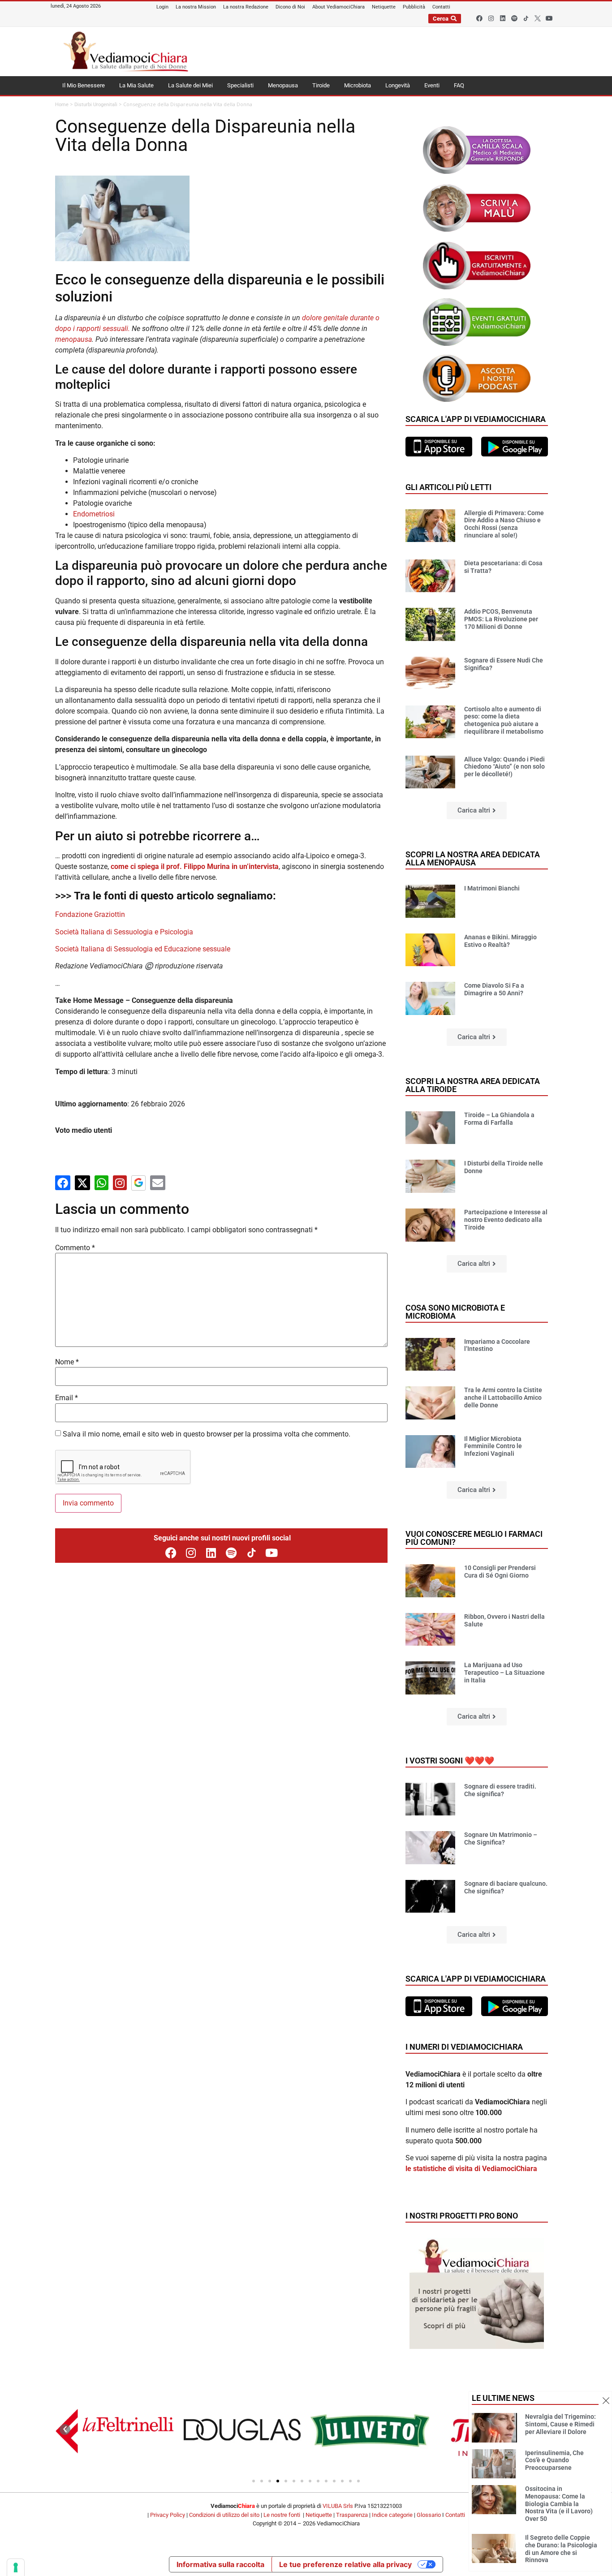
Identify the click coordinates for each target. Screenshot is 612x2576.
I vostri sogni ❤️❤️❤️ (450, 1761)
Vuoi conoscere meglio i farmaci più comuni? (474, 1538)
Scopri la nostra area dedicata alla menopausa (473, 858)
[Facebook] (479, 18)
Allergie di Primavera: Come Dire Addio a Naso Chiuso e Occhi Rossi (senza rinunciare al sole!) (504, 524)
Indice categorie (392, 2515)
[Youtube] (549, 18)
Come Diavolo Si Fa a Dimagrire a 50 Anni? (494, 989)
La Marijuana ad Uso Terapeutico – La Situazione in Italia (504, 1673)
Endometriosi (94, 514)
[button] (477, 811)
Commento (75, 1248)
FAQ (459, 85)
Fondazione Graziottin (90, 914)
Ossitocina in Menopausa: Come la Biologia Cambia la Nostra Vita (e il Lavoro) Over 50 (559, 2504)
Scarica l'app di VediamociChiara (476, 419)
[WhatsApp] (101, 1183)
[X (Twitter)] (82, 1183)
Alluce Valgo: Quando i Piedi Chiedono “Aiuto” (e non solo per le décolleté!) (504, 767)
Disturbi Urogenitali (96, 105)
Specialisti (240, 85)
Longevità (398, 85)
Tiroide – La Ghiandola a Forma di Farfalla (499, 1119)
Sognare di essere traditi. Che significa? (500, 1790)
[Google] (138, 1183)
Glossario (429, 2515)
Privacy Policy (168, 2515)
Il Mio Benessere (84, 85)
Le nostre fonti (282, 2515)
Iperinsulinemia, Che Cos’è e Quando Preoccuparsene (554, 2460)
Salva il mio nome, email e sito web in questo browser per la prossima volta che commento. (207, 1434)
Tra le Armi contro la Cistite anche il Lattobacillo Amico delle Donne (503, 1398)
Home (62, 105)
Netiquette (319, 2515)
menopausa (73, 339)
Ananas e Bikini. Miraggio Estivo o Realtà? (500, 941)
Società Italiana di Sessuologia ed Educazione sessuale (143, 949)
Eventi (432, 85)
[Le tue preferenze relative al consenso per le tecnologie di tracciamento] (16, 2567)
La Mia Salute (136, 85)
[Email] (158, 1183)
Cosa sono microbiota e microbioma (455, 1312)
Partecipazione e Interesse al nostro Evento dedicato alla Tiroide (506, 1220)
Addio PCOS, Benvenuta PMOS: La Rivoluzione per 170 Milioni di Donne (501, 619)
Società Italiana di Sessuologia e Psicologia (124, 932)
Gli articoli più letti (448, 487)
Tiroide (321, 85)
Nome (67, 1362)
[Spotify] (514, 18)
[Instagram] (491, 18)
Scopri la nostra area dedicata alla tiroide (473, 1085)
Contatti (455, 2515)
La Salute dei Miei (190, 85)
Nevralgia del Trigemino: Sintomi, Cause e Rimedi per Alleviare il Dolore (560, 2424)
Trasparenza (352, 2515)
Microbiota (358, 85)
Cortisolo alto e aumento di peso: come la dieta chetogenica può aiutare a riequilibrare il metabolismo (504, 720)
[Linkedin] (503, 18)
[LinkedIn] (211, 1553)
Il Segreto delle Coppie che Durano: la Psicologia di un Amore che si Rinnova (561, 2549)
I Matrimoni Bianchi (492, 888)
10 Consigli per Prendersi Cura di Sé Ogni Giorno (500, 1572)
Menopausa (283, 85)
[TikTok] (252, 1553)
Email (67, 1398)
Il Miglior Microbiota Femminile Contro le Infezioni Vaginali (493, 1446)
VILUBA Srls (338, 2506)
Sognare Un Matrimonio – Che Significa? (501, 1838)
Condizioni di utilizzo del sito (224, 2515)
